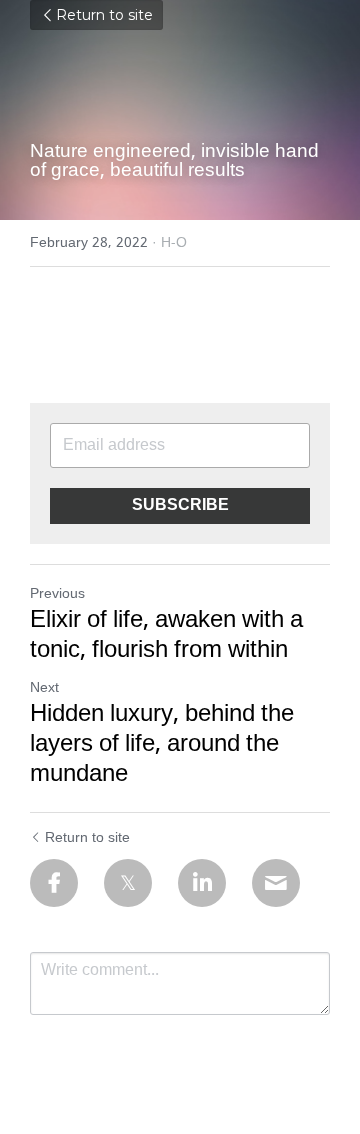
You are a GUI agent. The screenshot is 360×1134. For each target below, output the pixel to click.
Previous (57, 594)
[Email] (276, 883)
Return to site (104, 15)
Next (44, 688)
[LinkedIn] (202, 883)
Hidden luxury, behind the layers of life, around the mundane (162, 745)
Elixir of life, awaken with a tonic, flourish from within (166, 636)
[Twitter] (128, 883)
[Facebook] (54, 883)
